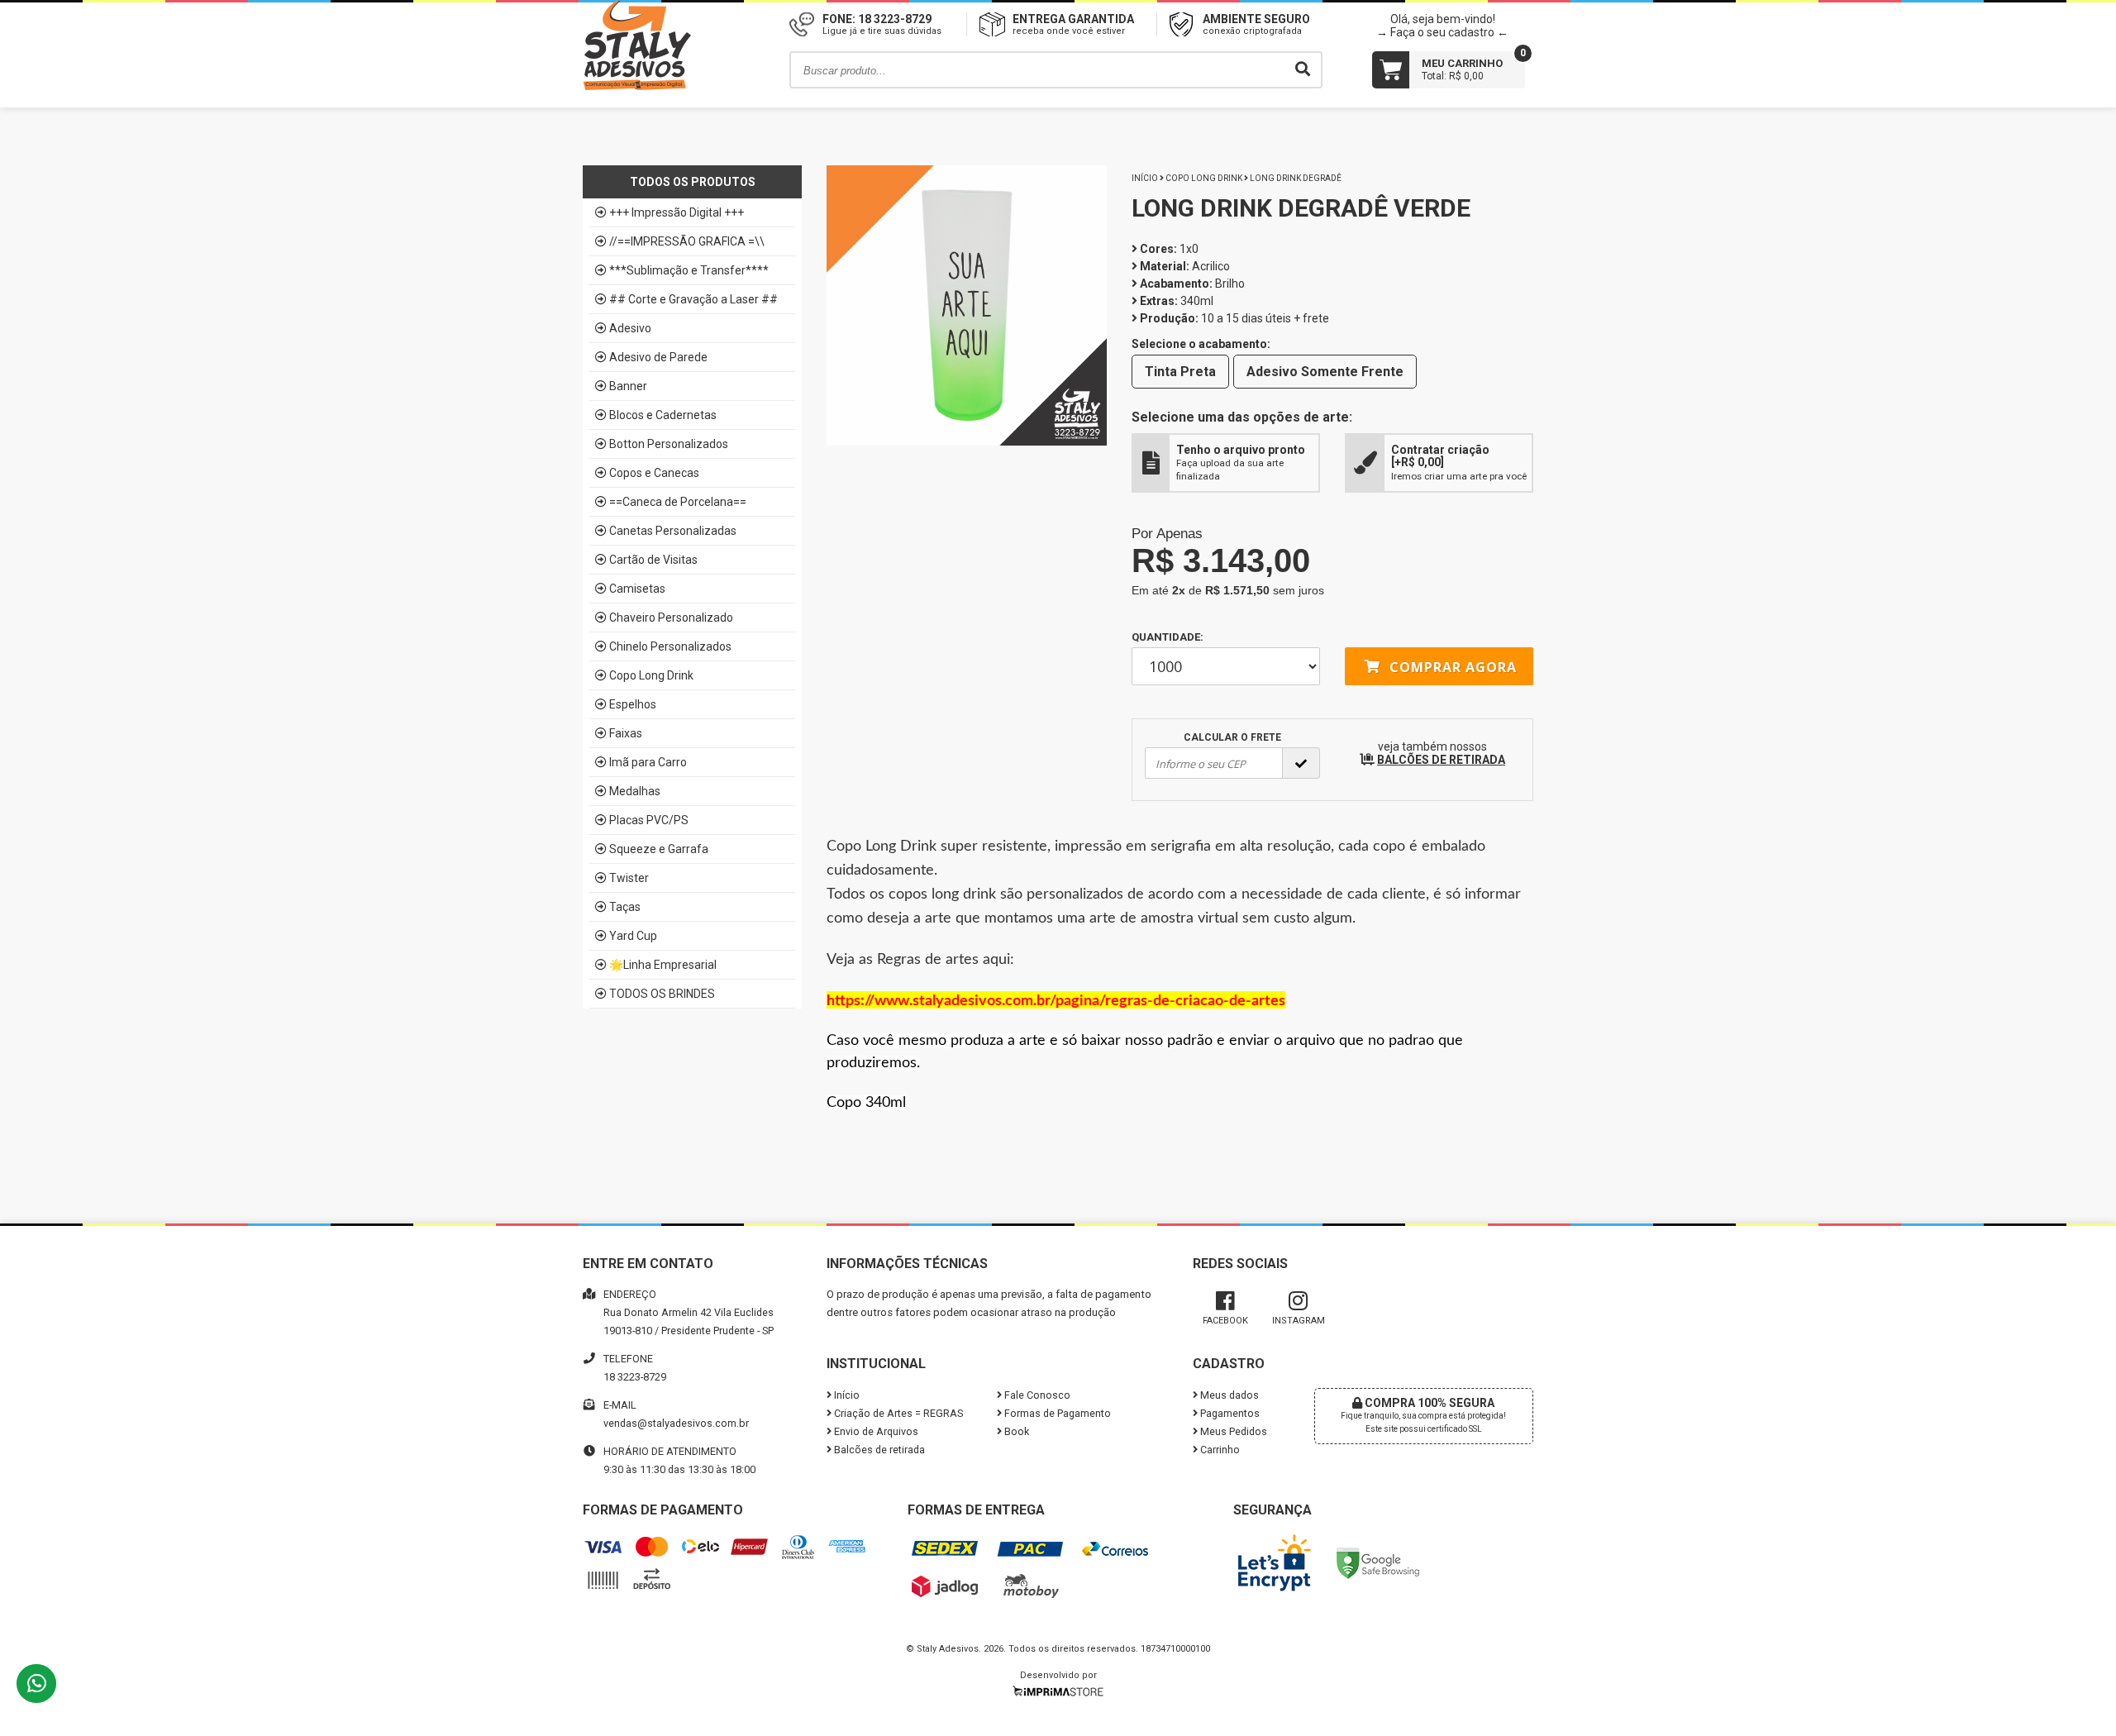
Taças (625, 907)
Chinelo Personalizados (670, 646)
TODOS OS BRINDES (662, 994)
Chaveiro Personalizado (671, 618)
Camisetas (637, 589)
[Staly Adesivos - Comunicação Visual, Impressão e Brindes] (637, 86)
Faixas (626, 733)
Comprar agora (1451, 667)
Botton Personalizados (669, 444)
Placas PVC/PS (649, 820)
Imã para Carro (648, 762)
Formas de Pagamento (1056, 1413)
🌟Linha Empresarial (663, 965)
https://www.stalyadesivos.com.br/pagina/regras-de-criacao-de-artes (1056, 1001)
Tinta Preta (1180, 372)
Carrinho (1219, 1450)
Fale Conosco (1036, 1395)
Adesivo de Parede (658, 357)
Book (1015, 1431)
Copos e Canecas (654, 473)
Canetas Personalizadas (673, 531)
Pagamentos (1229, 1413)
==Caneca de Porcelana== (678, 502)
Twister (629, 878)
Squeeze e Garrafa (659, 849)
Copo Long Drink (651, 675)
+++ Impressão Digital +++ (677, 212)
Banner (628, 386)
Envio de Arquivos (875, 1431)
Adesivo (630, 328)
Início (1145, 178)
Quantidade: (1168, 637)
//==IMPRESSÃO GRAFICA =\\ (687, 241)
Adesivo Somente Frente (1325, 372)
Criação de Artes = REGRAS (897, 1413)
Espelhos (633, 704)
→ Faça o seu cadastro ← (1442, 32)
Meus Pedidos (1232, 1431)
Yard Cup (633, 936)
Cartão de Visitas (653, 560)
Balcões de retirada (878, 1450)
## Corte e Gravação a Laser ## (693, 299)
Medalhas (635, 791)
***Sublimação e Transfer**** (689, 270)
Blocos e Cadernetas (663, 415)
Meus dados (1228, 1395)
